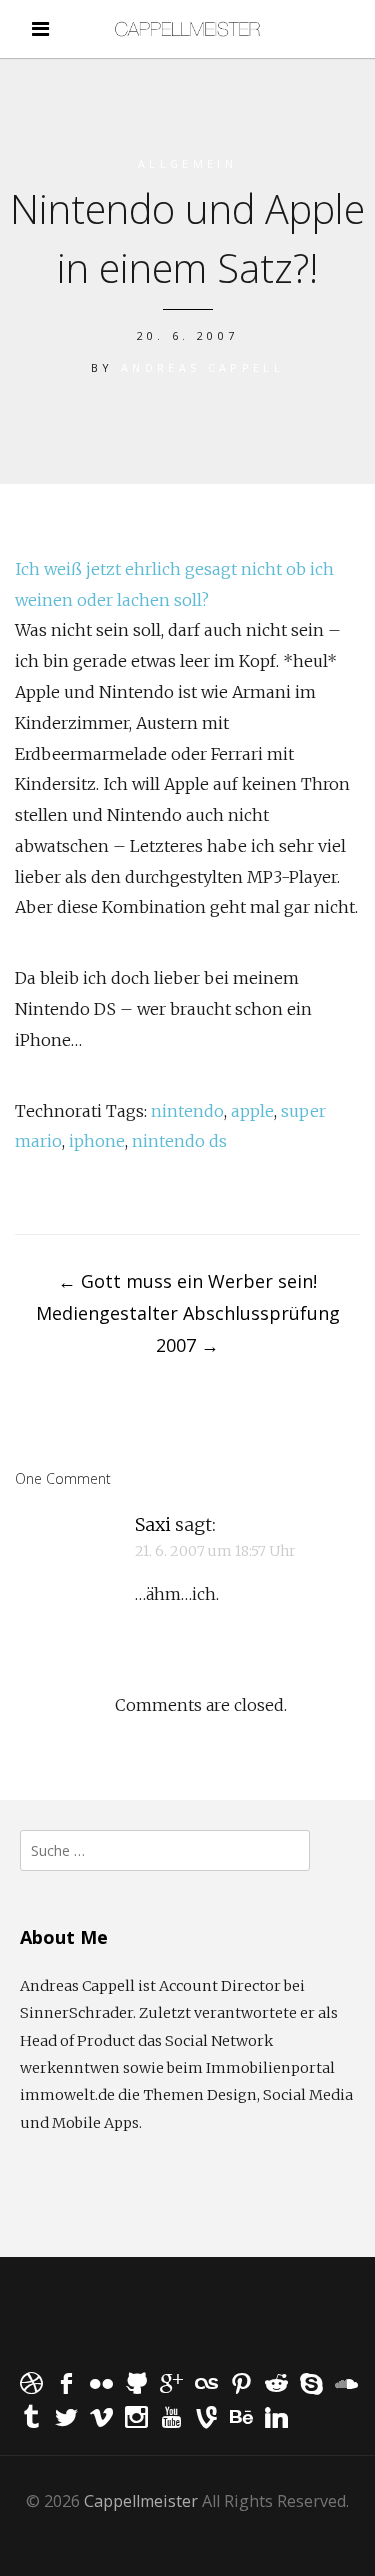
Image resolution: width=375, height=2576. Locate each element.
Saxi (153, 1524)
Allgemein (187, 163)
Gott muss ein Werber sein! (187, 1281)
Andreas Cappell (202, 367)
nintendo (187, 1111)
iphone (97, 1141)
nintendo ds (179, 1141)
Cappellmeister (141, 2501)
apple (252, 1111)
